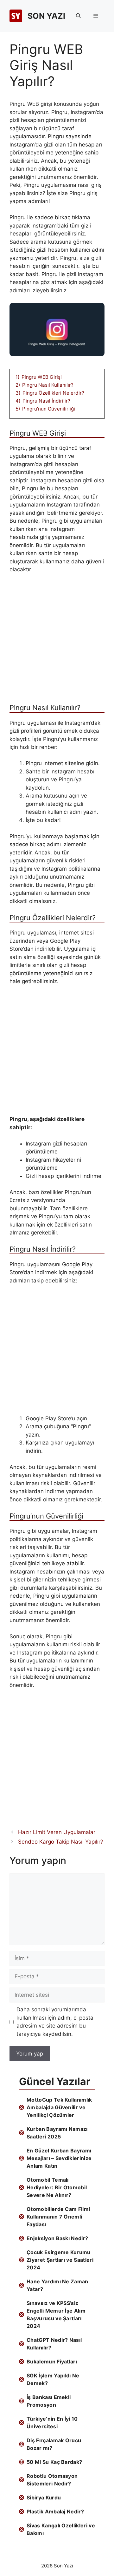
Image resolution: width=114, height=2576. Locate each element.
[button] (78, 16)
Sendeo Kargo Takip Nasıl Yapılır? (61, 1842)
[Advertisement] (57, 641)
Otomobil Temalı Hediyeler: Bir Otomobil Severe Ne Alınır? (57, 2187)
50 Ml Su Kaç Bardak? (54, 2462)
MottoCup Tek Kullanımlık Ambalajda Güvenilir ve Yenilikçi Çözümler (59, 2107)
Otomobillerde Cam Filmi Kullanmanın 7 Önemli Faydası (58, 2217)
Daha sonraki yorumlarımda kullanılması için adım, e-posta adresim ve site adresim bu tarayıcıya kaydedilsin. (55, 2022)
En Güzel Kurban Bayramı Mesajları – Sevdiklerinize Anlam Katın (59, 2158)
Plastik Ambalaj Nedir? (55, 2511)
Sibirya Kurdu (44, 2498)
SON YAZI (46, 16)
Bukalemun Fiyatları (52, 2362)
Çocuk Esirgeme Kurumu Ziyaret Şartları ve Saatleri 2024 (60, 2260)
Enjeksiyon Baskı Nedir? (57, 2238)
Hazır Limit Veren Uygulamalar (57, 1832)
